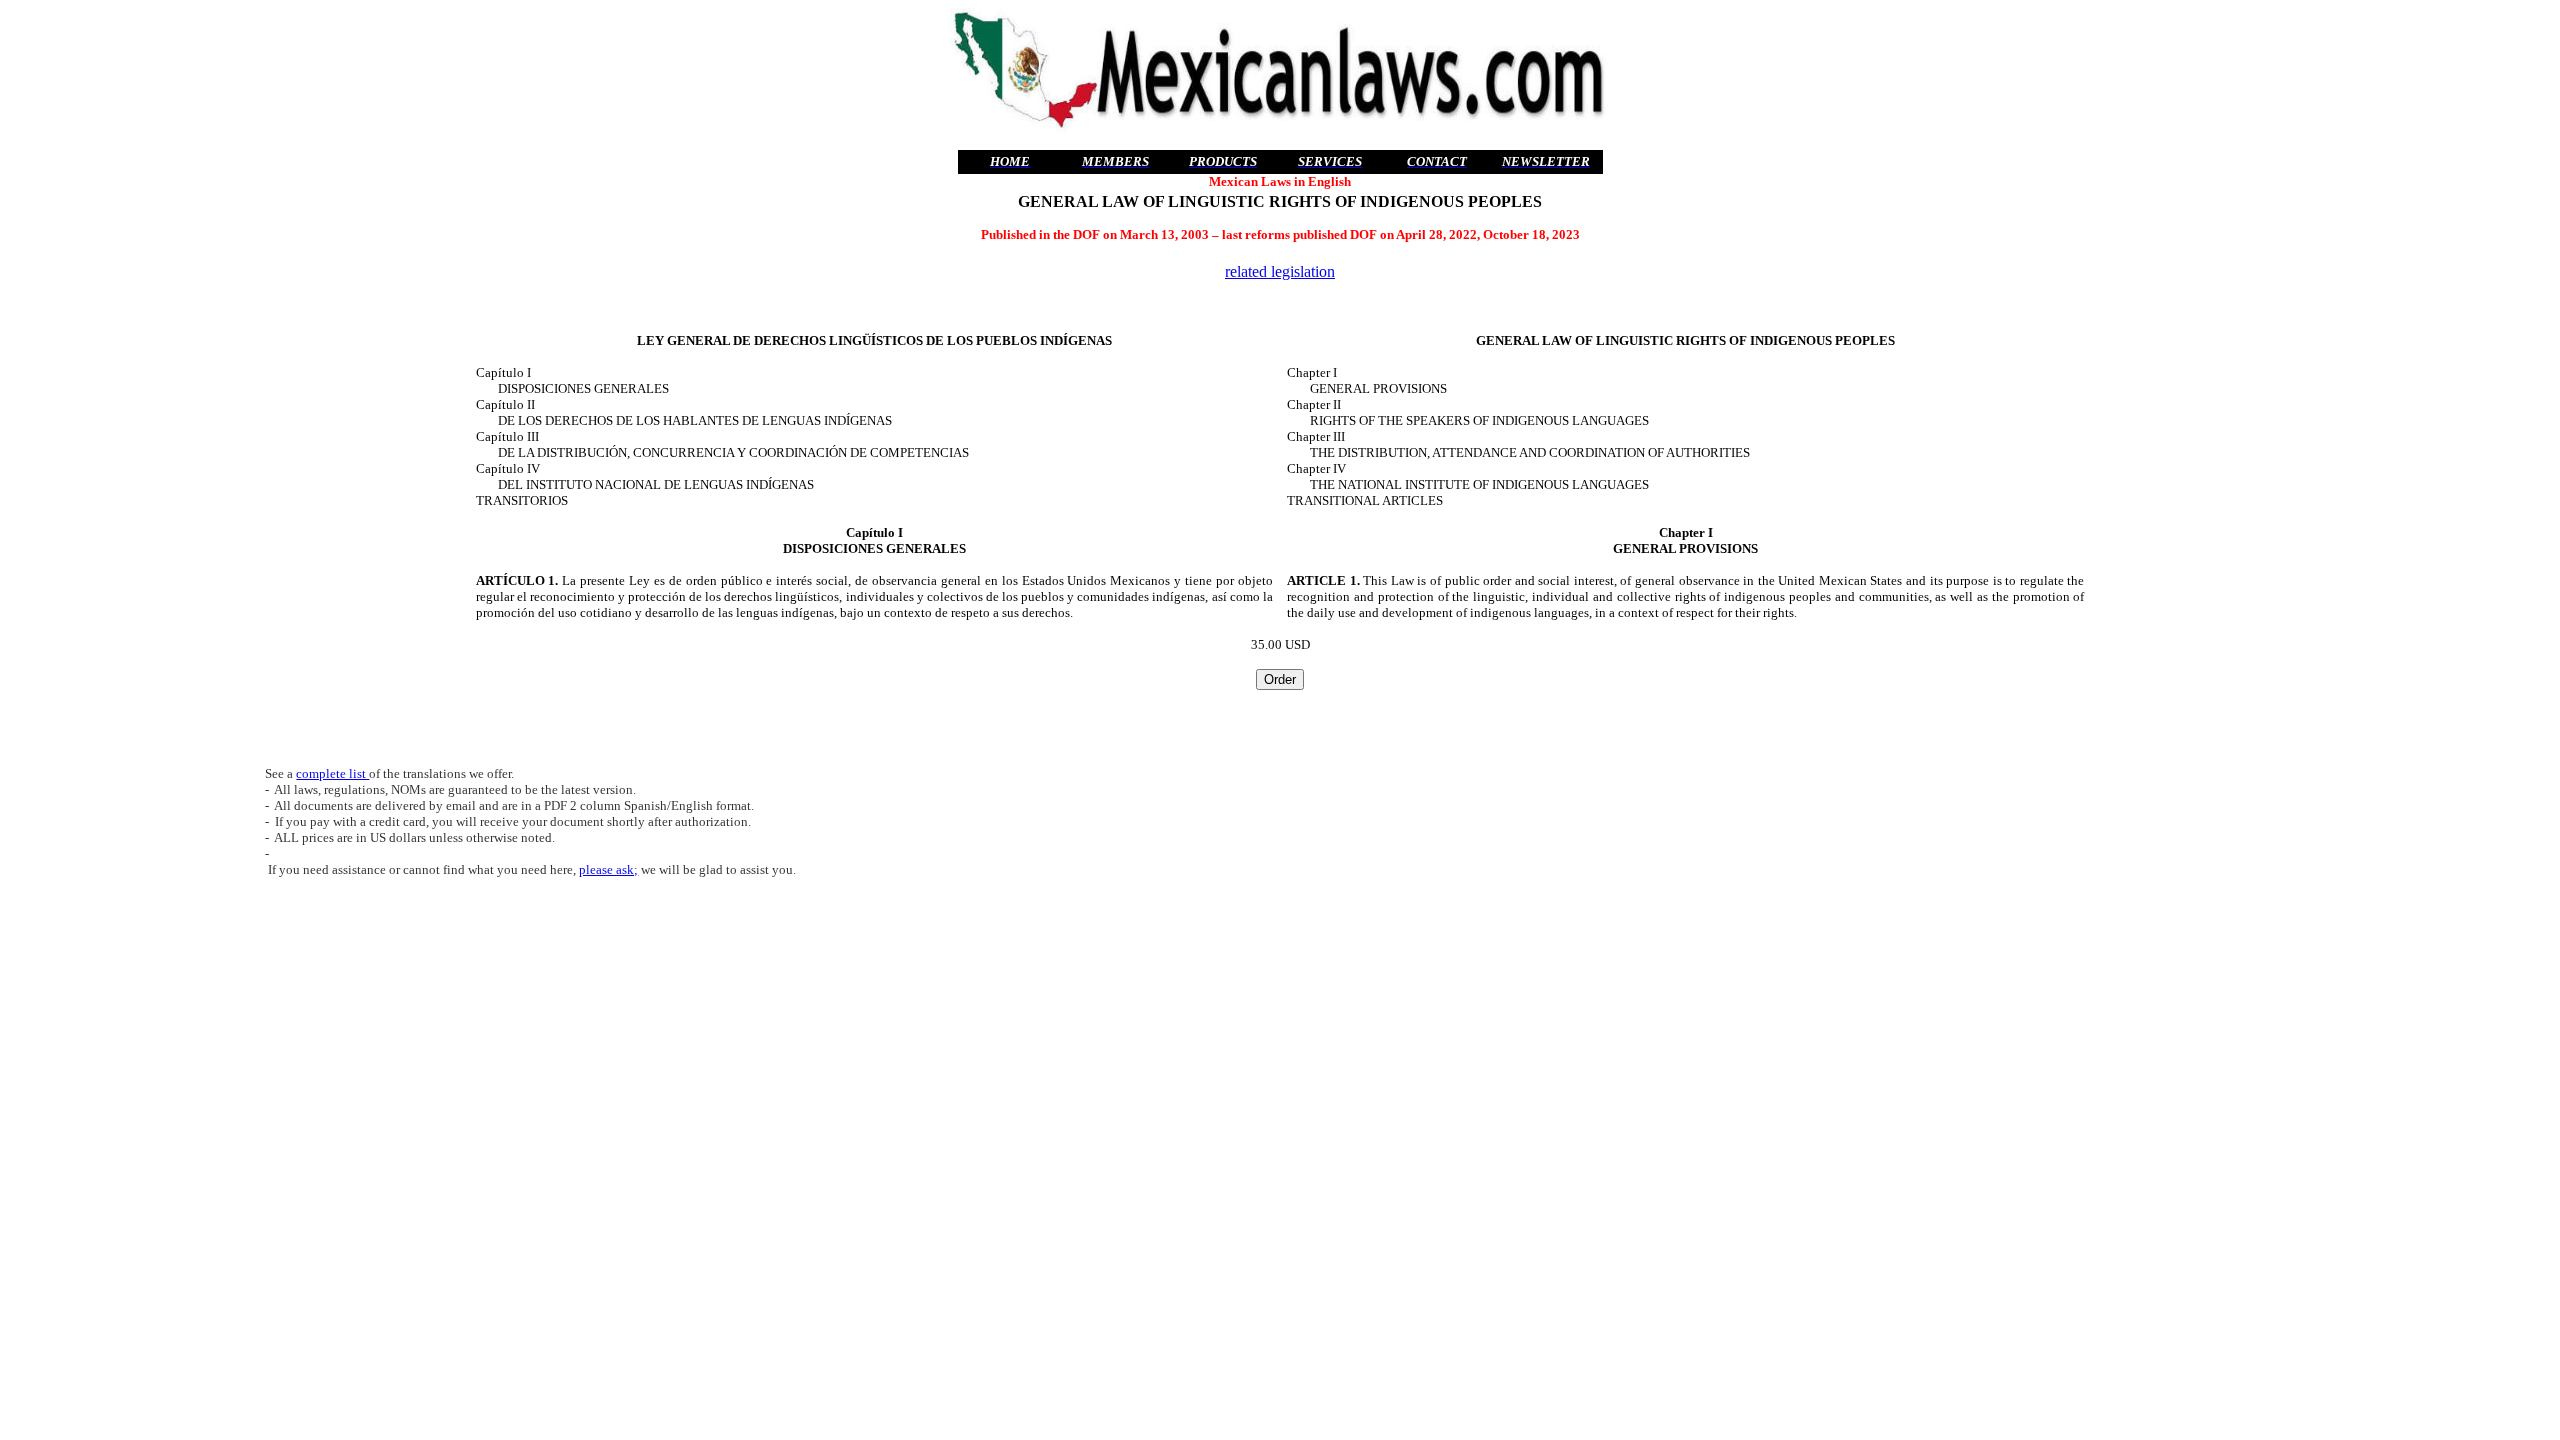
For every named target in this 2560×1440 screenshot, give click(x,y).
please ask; (608, 869)
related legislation (1280, 271)
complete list (332, 773)
